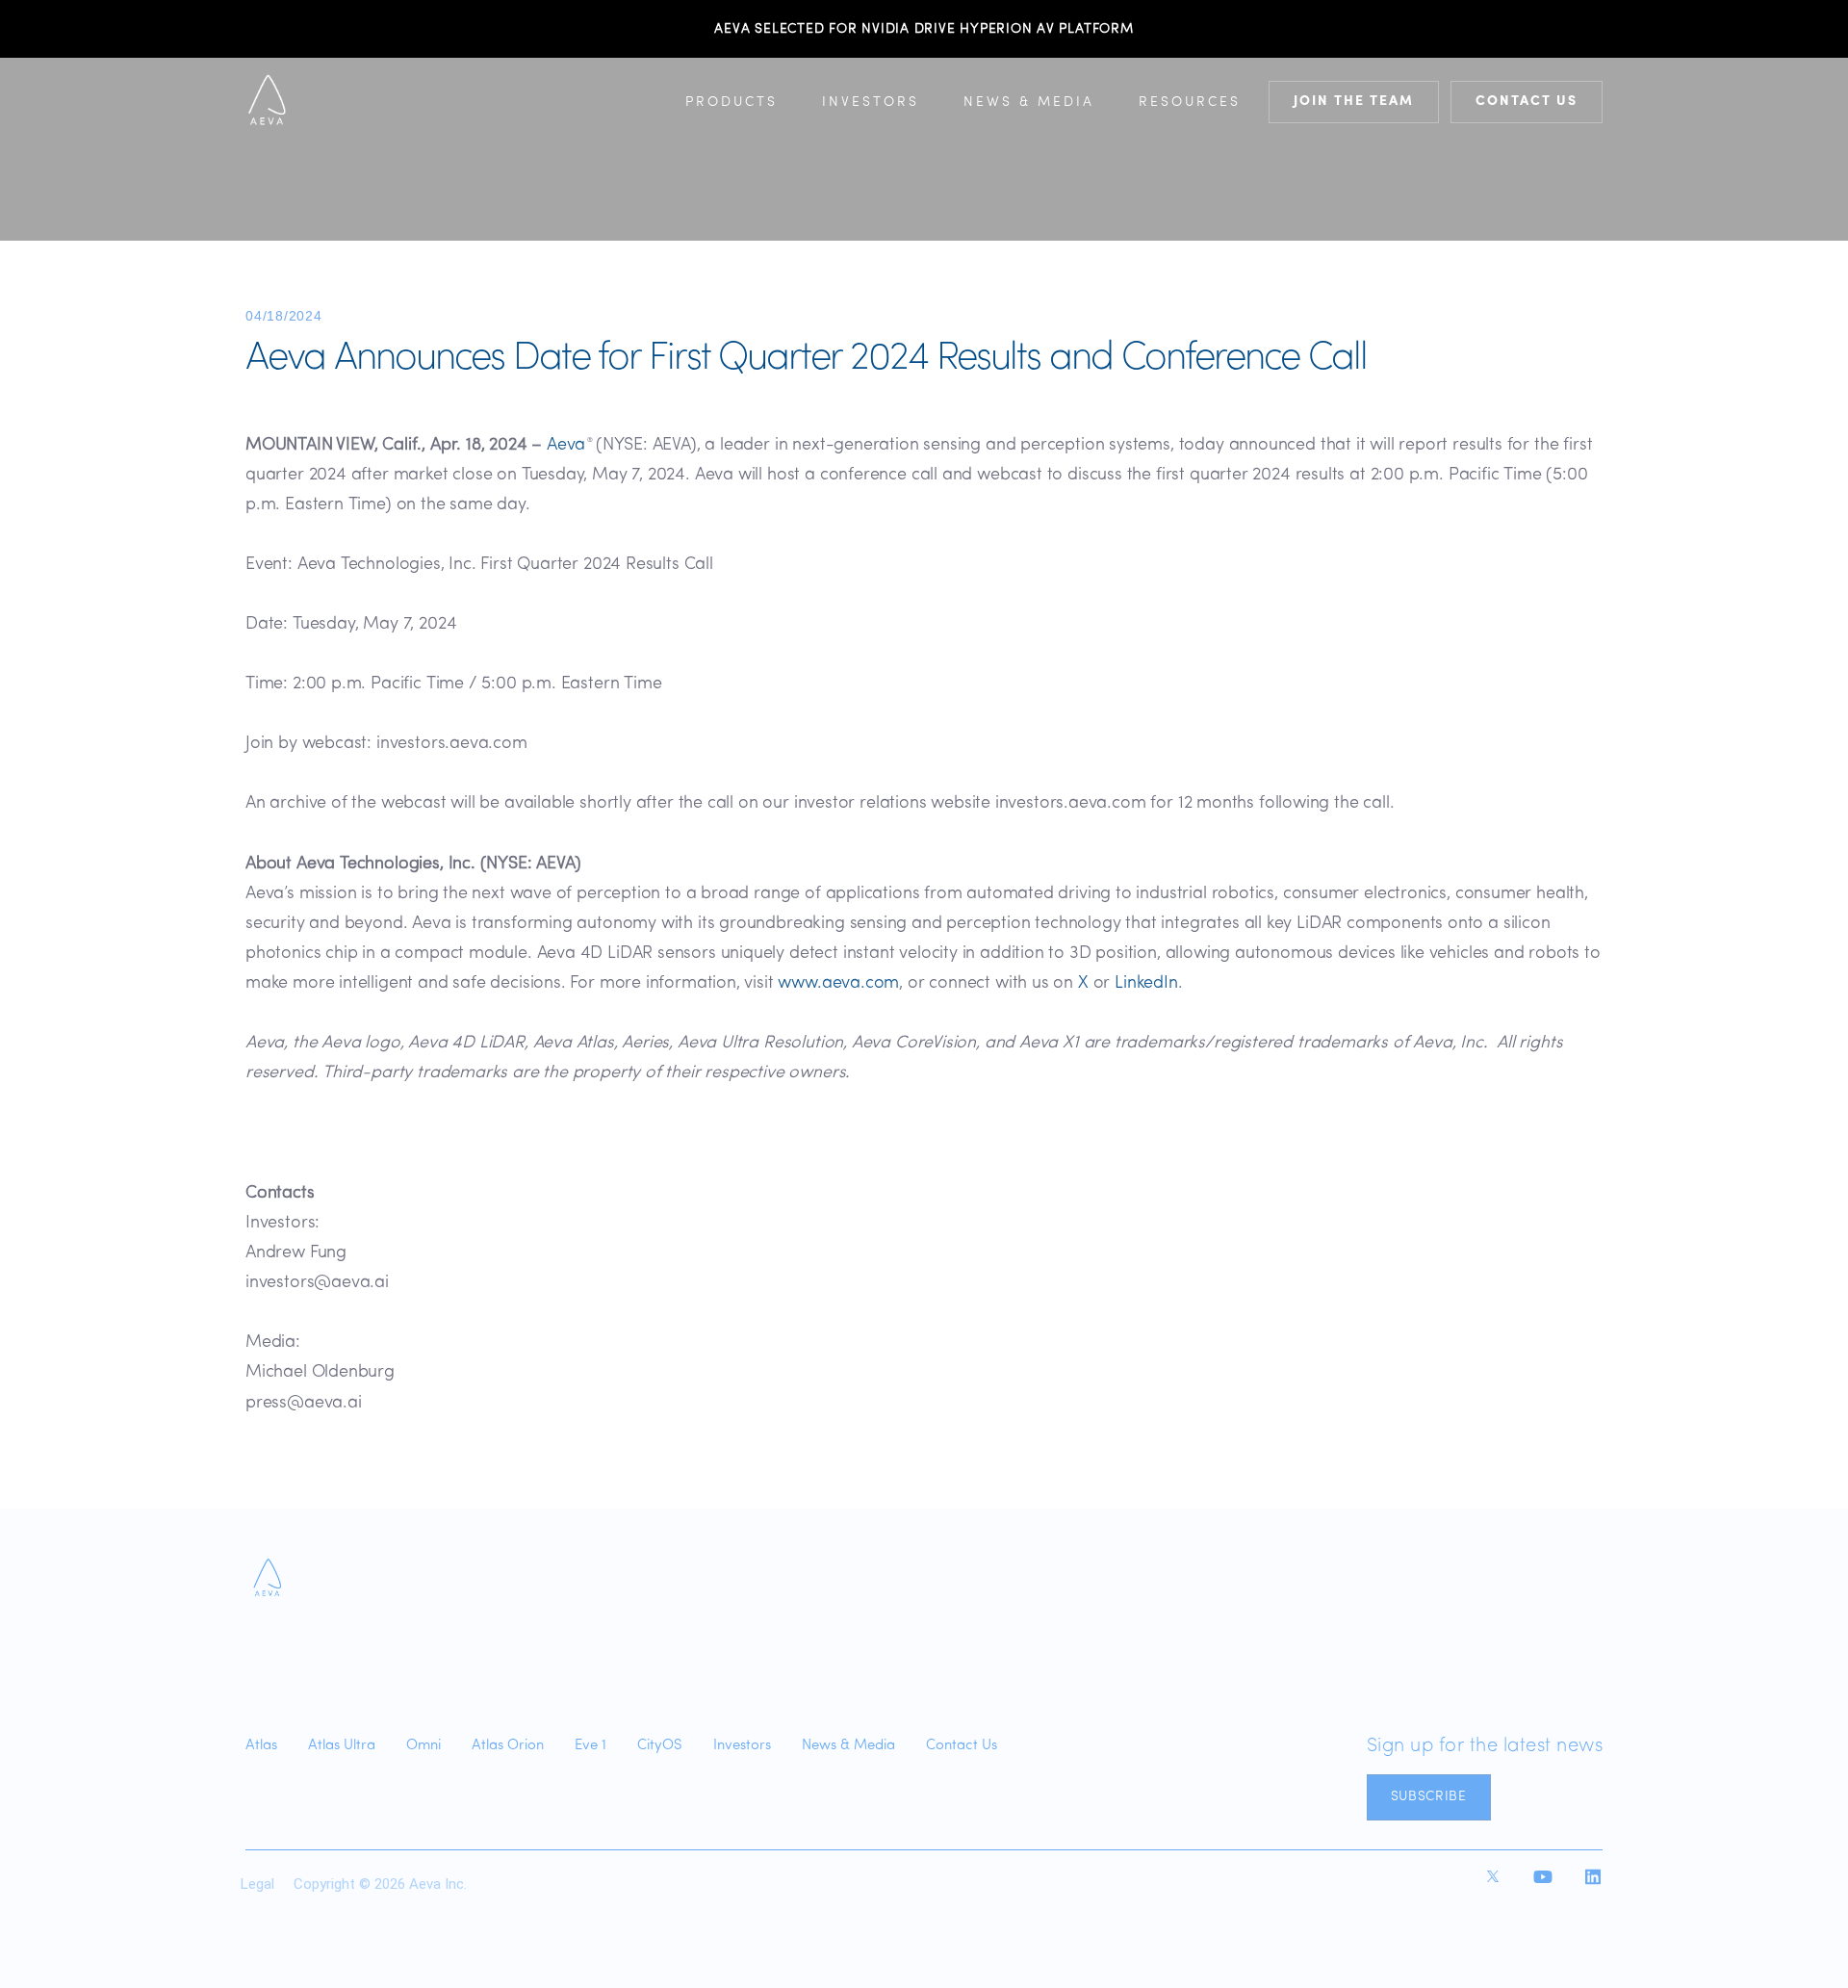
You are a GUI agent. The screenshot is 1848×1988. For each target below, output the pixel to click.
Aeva (566, 446)
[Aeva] (267, 1578)
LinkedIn (1146, 984)
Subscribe (1429, 1797)
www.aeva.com (838, 984)
